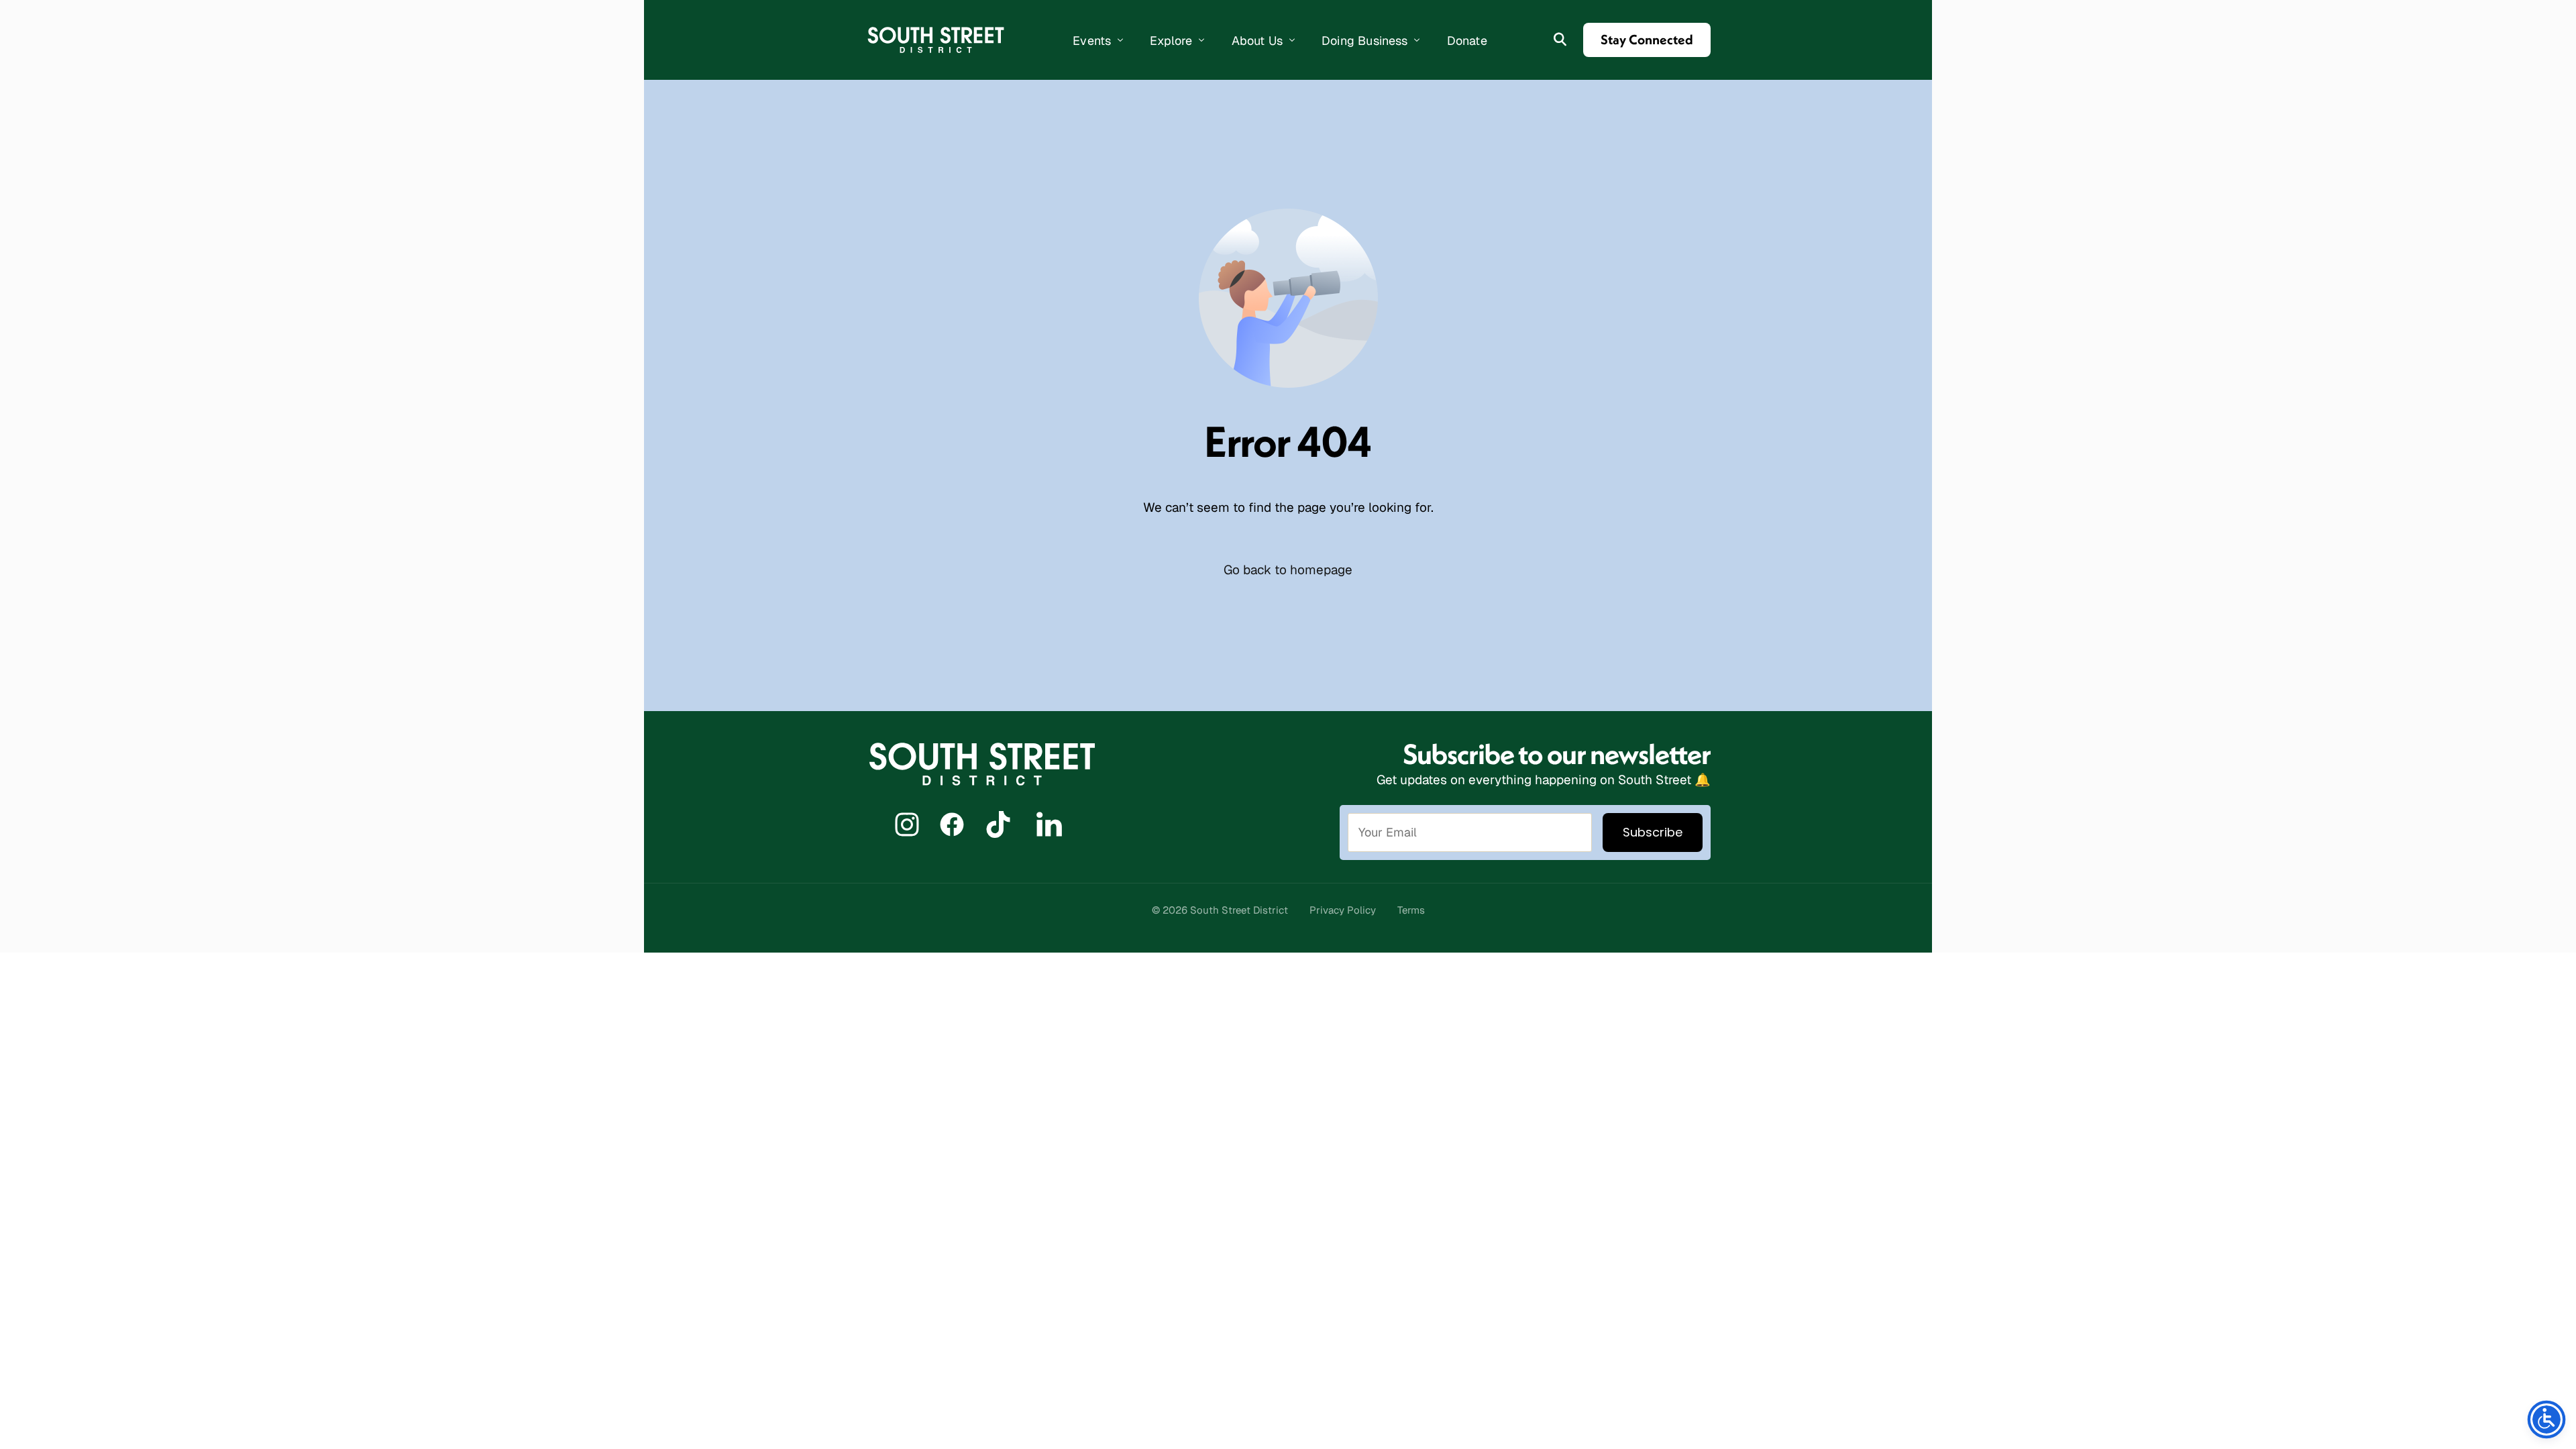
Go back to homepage (1288, 570)
